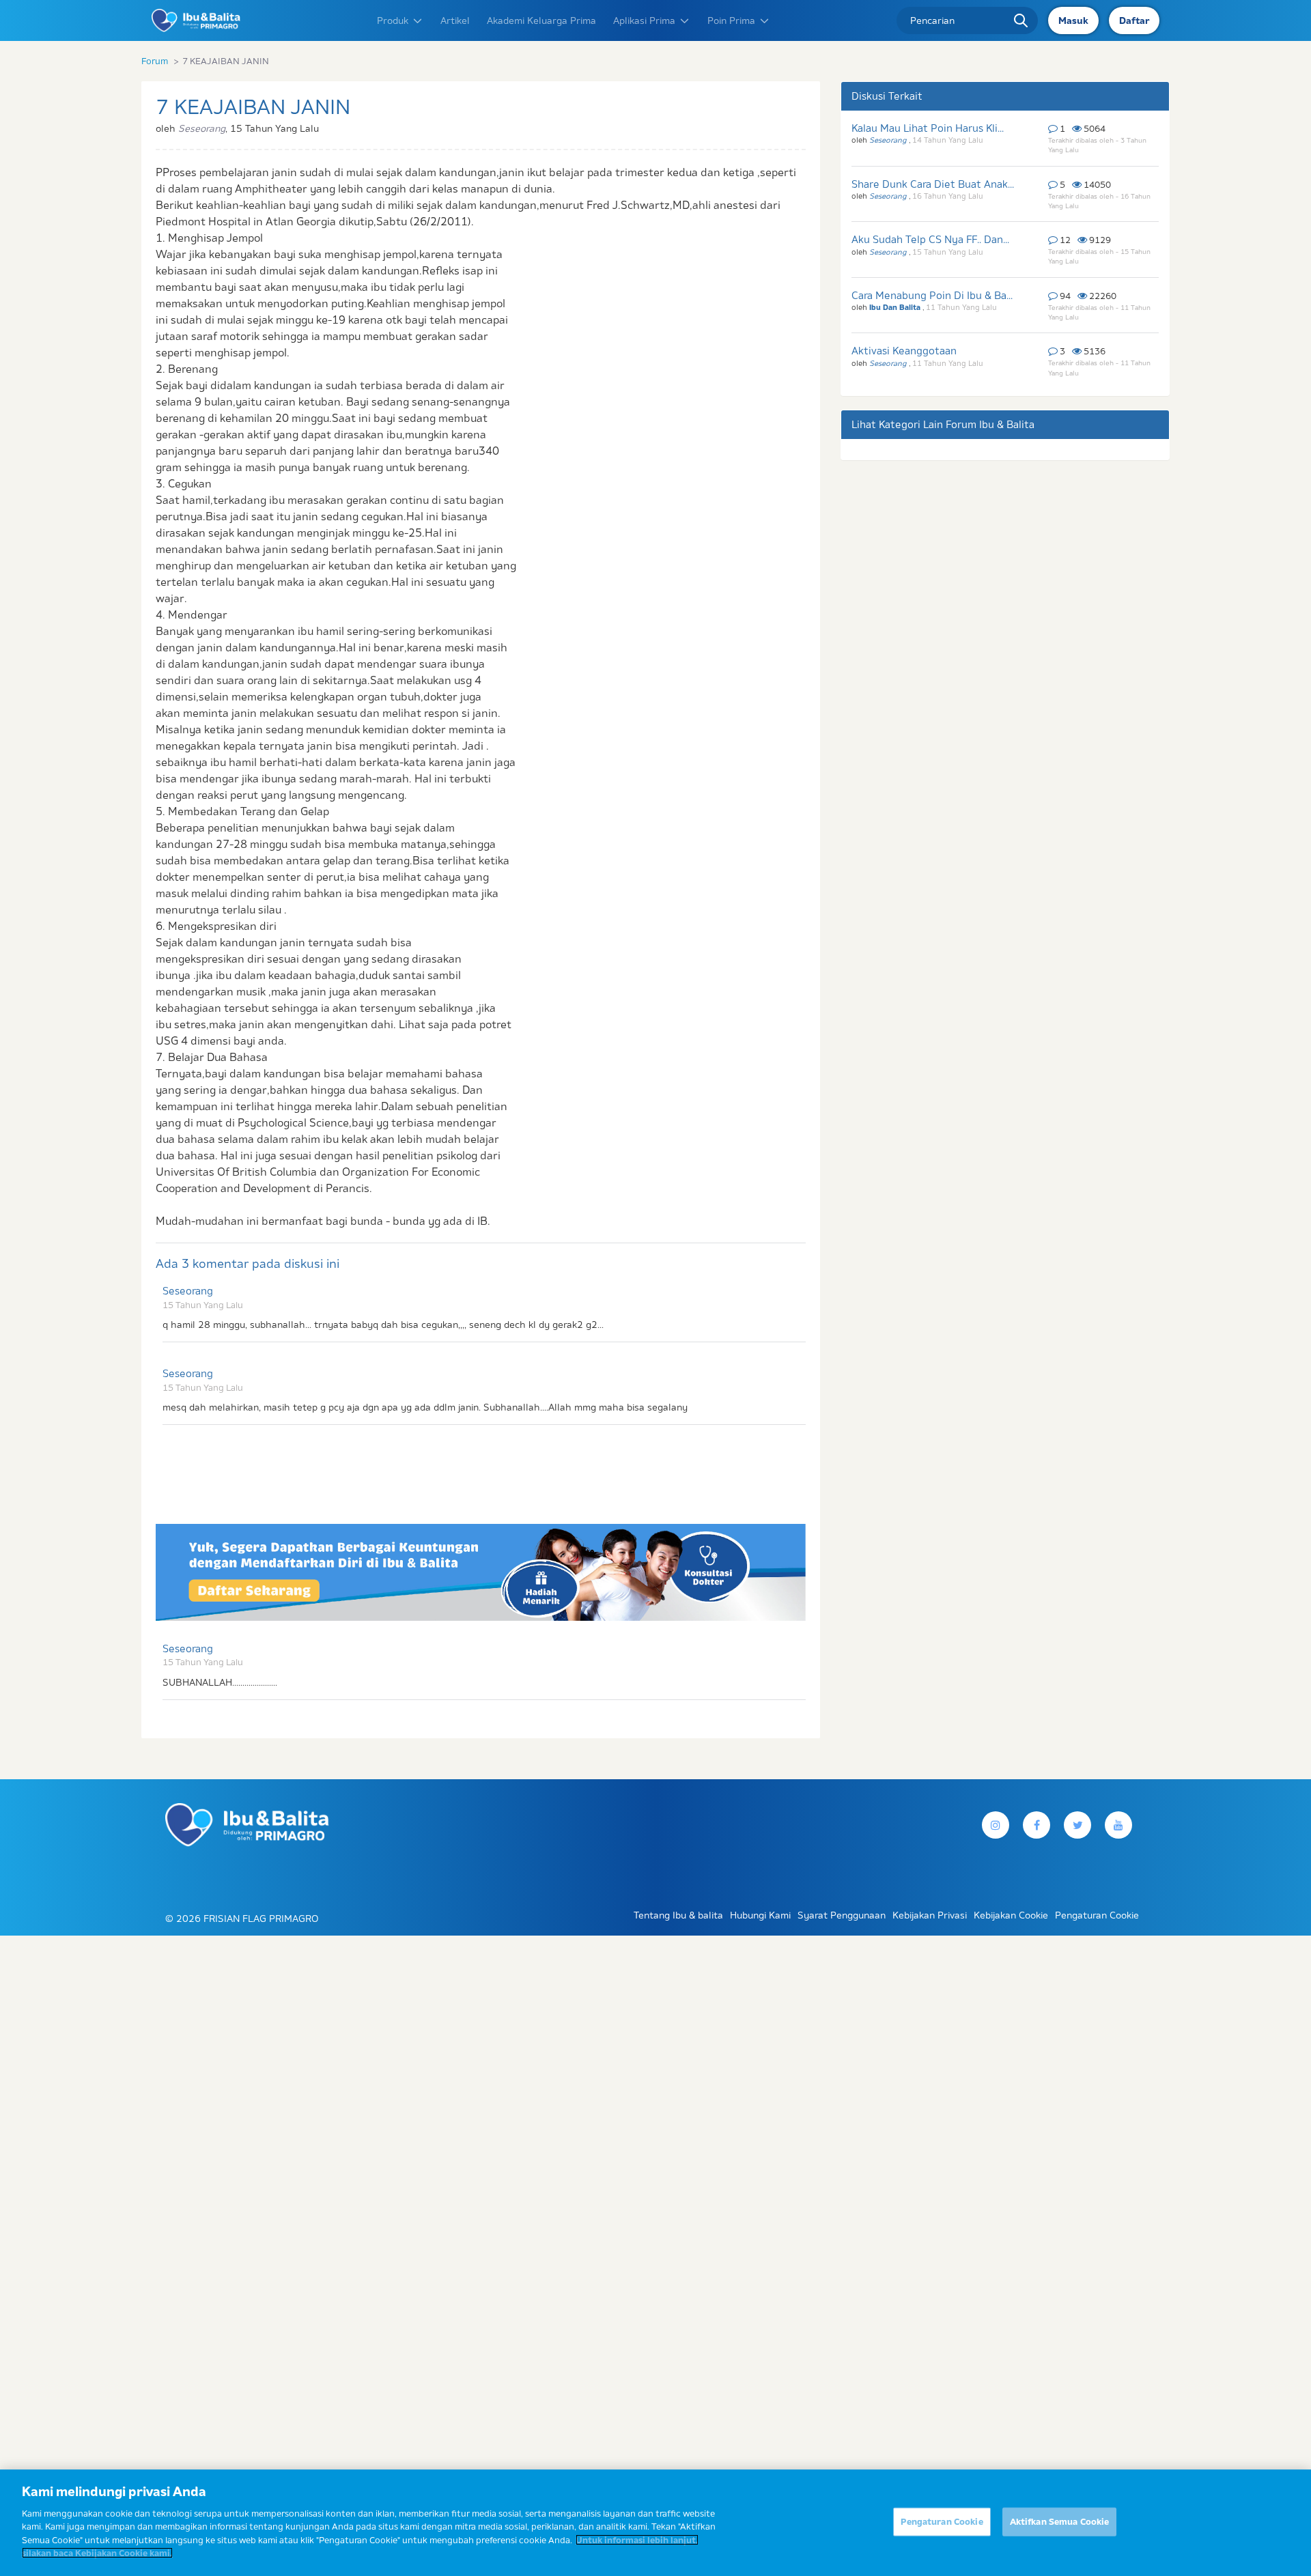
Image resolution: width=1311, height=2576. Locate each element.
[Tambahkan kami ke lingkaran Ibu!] (1118, 1825)
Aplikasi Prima (644, 20)
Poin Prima (731, 20)
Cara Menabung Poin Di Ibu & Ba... (932, 295)
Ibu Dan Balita (896, 307)
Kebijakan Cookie (1011, 1915)
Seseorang (188, 1291)
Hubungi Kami (760, 1915)
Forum (155, 61)
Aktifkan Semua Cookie (1060, 2521)
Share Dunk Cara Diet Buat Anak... (933, 184)
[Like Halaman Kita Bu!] (1037, 1825)
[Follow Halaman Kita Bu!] (996, 1825)
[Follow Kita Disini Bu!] (1077, 1825)
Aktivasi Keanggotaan (904, 351)
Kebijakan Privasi (930, 1915)
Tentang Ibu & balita (678, 1915)
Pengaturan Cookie (942, 2521)
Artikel (455, 20)
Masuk (1073, 20)
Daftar (1134, 20)
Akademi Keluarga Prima (541, 20)
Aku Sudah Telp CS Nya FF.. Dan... (930, 239)
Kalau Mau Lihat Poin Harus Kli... (928, 128)
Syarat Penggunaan (842, 1915)
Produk (393, 20)
